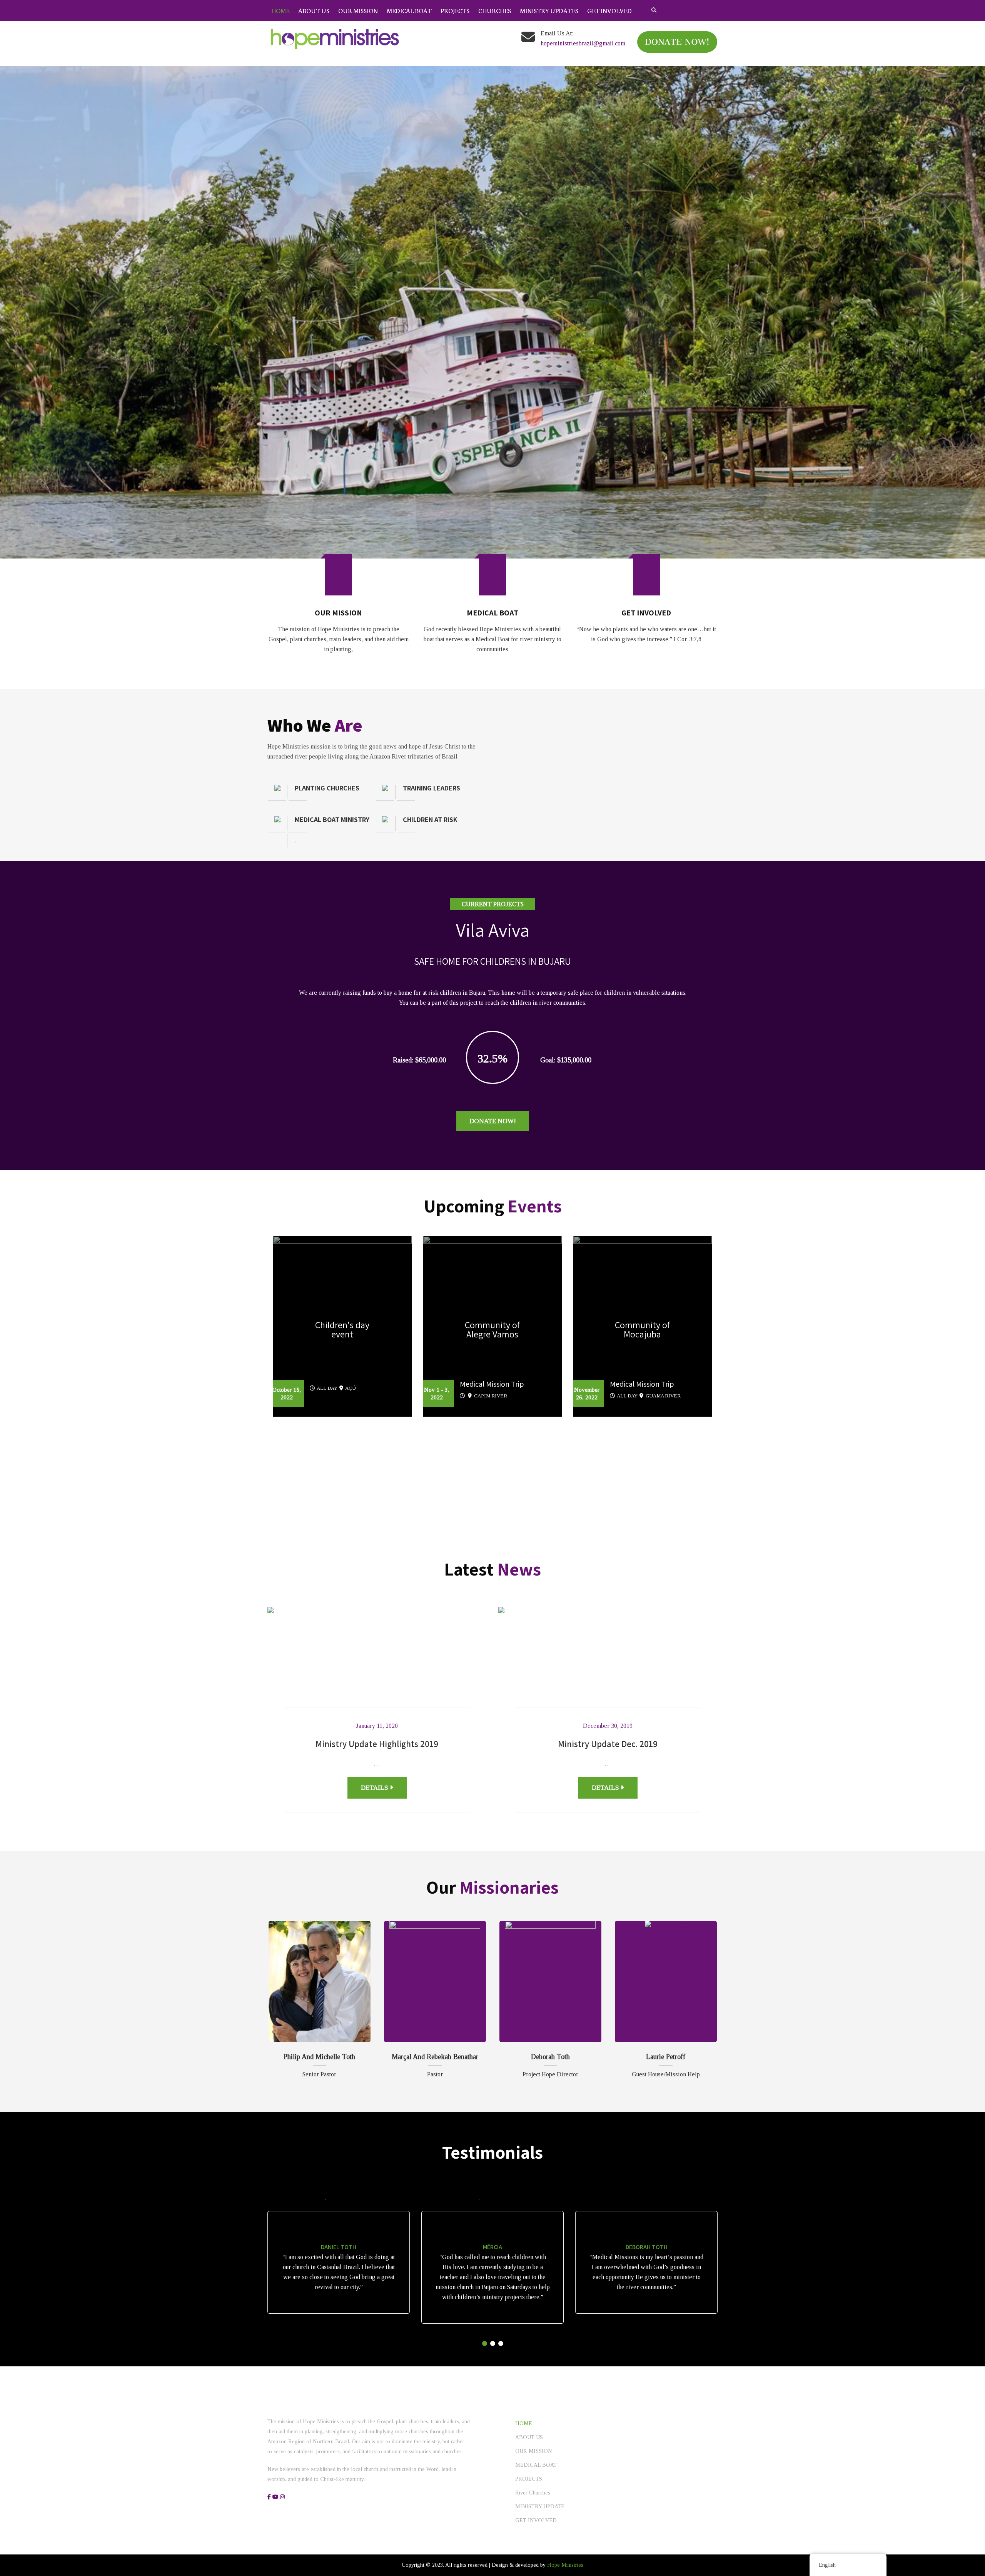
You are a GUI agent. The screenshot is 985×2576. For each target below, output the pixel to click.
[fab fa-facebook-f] (700, 8)
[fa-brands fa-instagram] (715, 8)
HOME (280, 10)
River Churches (533, 2100)
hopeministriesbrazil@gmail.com (583, 43)
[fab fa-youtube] (707, 8)
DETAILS (375, 1395)
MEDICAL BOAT (409, 10)
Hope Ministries (565, 2173)
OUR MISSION (358, 10)
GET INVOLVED (609, 10)
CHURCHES (495, 10)
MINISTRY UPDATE (540, 2114)
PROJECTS (455, 10)
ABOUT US (314, 10)
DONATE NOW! (493, 729)
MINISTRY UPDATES (549, 10)
